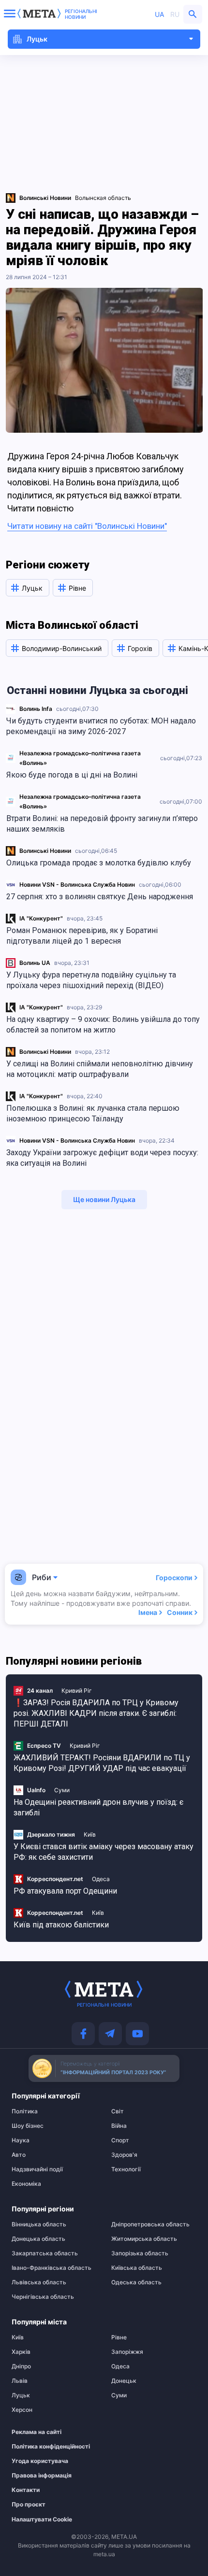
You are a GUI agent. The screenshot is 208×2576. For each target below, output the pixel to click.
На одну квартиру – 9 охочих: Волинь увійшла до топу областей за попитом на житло (103, 1025)
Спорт (120, 2140)
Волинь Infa (36, 709)
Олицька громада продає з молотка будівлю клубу (99, 863)
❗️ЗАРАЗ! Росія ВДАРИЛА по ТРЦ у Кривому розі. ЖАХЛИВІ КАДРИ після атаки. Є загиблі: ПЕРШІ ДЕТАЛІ (96, 1713)
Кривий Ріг (77, 1691)
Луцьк (21, 2395)
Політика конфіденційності (49, 2447)
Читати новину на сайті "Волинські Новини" (87, 526)
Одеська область (136, 2282)
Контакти (26, 2490)
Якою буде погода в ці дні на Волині (72, 775)
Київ (90, 1834)
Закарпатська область (45, 2253)
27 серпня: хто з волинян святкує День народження (100, 897)
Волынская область (103, 198)
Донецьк (124, 2381)
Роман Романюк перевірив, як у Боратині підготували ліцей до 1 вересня (82, 936)
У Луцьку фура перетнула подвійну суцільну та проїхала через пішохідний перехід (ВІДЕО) (91, 980)
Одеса (101, 1879)
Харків (21, 2352)
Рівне (119, 2337)
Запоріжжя (127, 2352)
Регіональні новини (81, 14)
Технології (126, 2169)
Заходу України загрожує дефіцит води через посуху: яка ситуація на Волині (102, 1158)
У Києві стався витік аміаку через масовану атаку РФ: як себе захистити (104, 1852)
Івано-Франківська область (52, 2268)
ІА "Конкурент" (41, 918)
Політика (25, 2111)
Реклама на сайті (37, 2432)
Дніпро (21, 2366)
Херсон (22, 2410)
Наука (21, 2140)
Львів (20, 2381)
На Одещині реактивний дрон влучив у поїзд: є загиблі (98, 1807)
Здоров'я (124, 2155)
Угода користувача (40, 2461)
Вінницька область (39, 2224)
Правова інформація (42, 2476)
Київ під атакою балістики (61, 1925)
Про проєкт (29, 2505)
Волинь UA (35, 963)
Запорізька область (140, 2253)
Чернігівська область (43, 2297)
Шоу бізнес (28, 2126)
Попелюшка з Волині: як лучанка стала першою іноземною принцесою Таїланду (93, 1113)
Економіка (26, 2184)
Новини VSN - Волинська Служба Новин (77, 885)
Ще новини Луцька (104, 1199)
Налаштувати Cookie (42, 2519)
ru (175, 14)
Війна (119, 2126)
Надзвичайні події (37, 2169)
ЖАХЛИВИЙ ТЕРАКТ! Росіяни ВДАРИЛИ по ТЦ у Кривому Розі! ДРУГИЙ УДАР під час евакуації (102, 1763)
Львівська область (39, 2282)
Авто (19, 2155)
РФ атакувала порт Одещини (65, 1891)
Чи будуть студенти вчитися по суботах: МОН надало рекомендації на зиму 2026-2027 (101, 726)
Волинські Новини (45, 851)
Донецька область (38, 2239)
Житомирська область (144, 2239)
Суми (62, 1790)
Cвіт (118, 2111)
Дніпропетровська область (150, 2224)
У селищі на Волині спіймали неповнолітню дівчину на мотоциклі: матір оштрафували (100, 1069)
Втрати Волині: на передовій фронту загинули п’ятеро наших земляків (102, 824)
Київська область (137, 2268)
